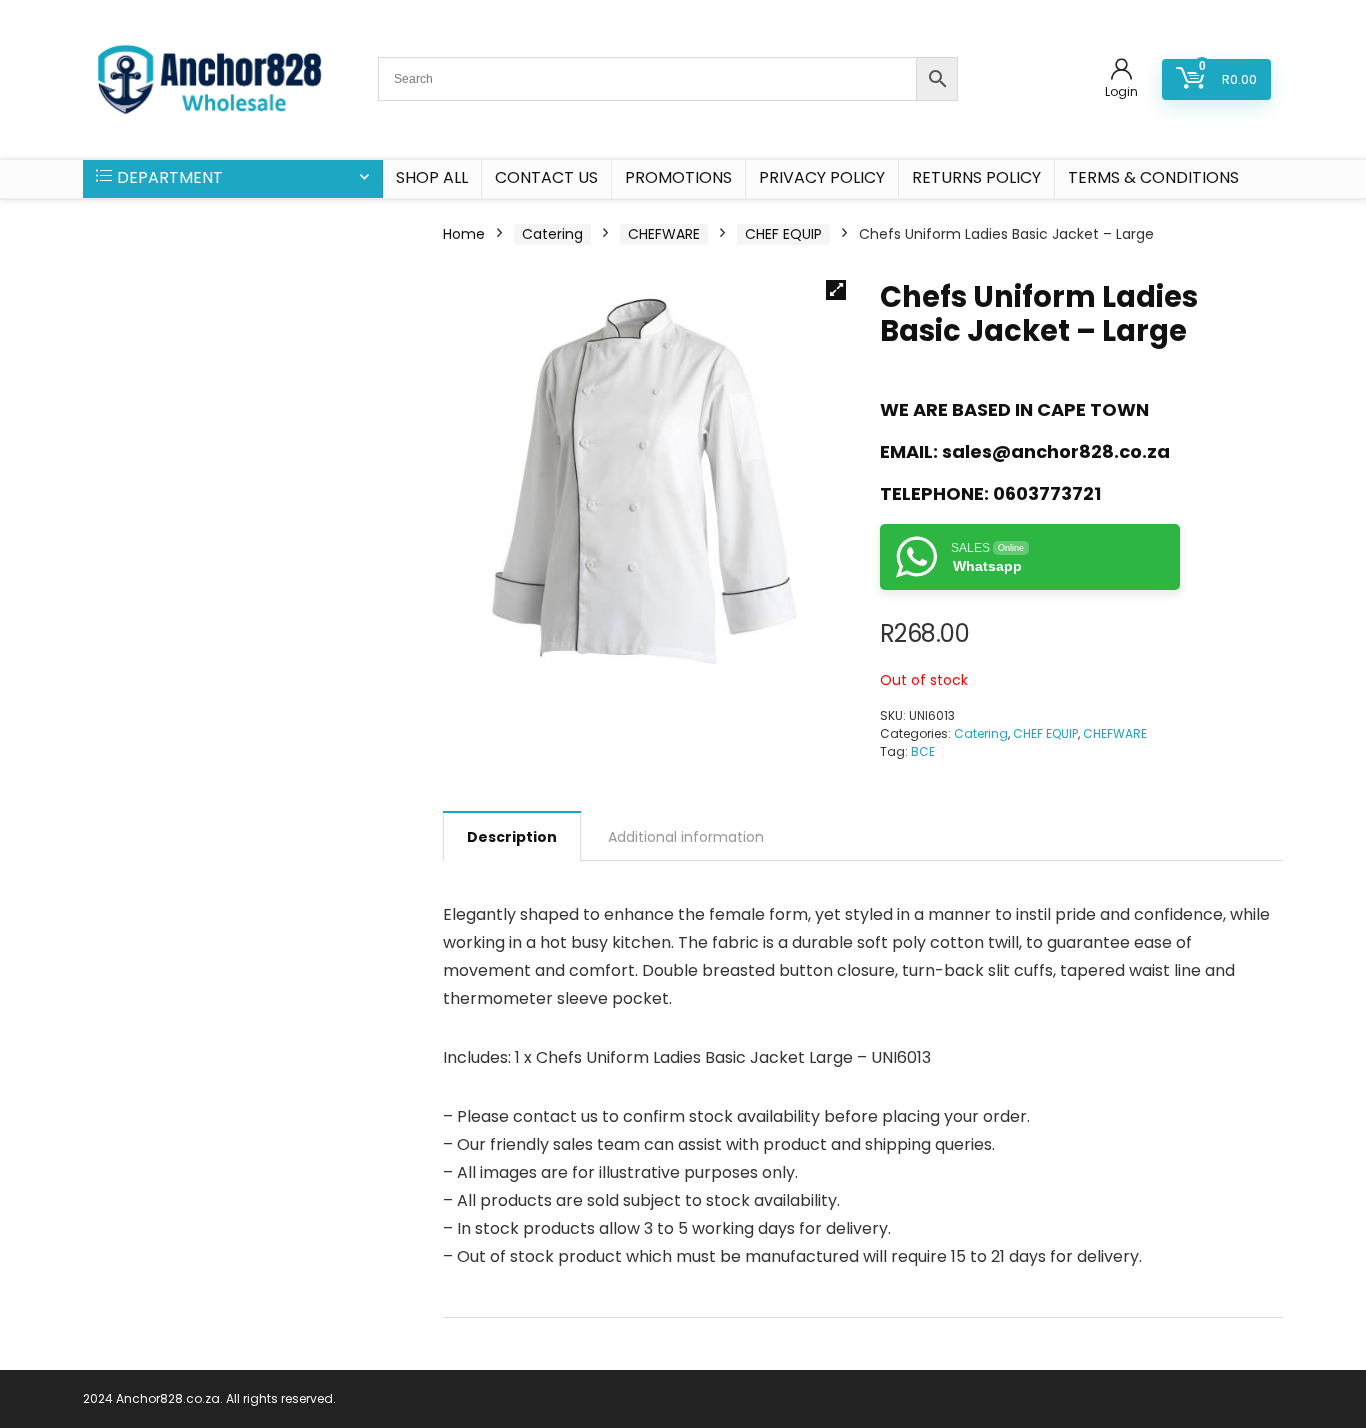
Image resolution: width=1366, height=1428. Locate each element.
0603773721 (1047, 493)
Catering (552, 234)
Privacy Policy (822, 177)
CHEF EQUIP (783, 234)
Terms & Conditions (1153, 177)
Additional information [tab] (686, 837)
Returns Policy (976, 177)
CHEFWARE (664, 234)
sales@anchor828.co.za (1056, 451)
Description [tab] (512, 837)
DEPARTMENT (170, 177)
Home (464, 234)
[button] (836, 290)
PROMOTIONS (678, 177)
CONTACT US (546, 177)
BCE (923, 751)
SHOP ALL (432, 177)
